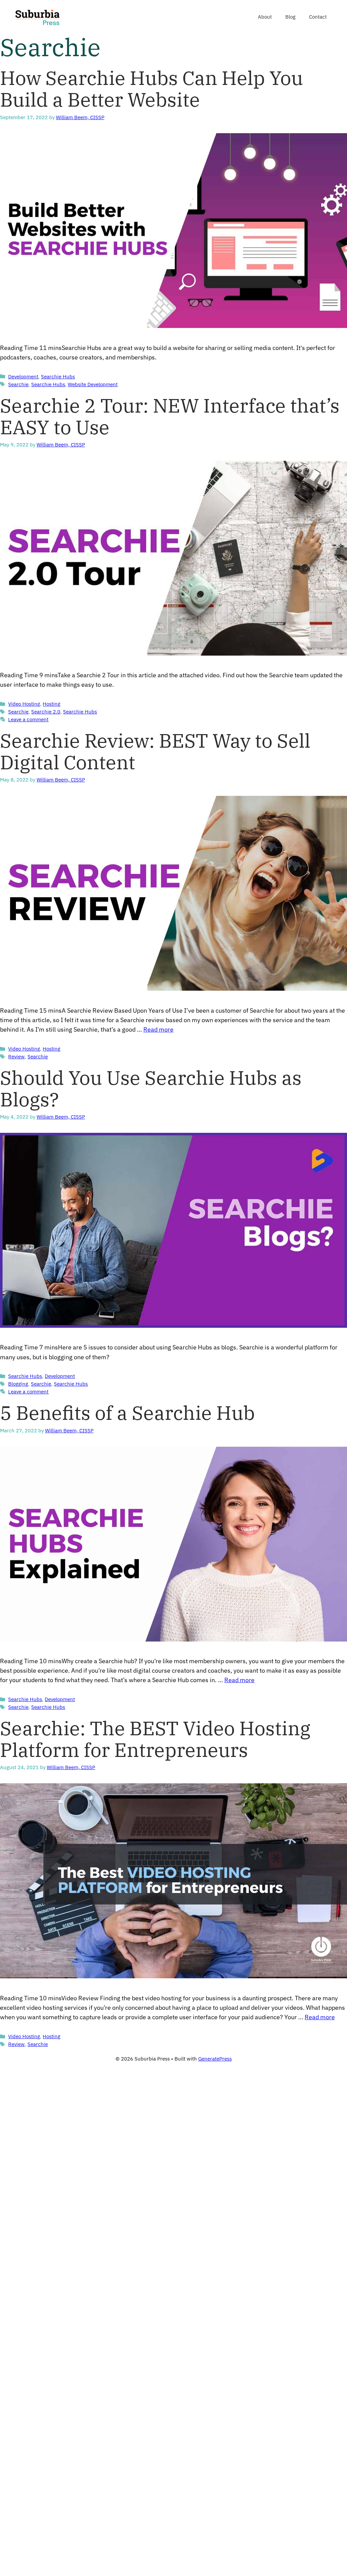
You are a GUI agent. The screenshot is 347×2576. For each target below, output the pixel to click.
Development (23, 376)
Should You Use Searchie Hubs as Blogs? (151, 1088)
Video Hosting (24, 704)
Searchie (18, 384)
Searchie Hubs (58, 376)
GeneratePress (215, 2059)
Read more (158, 1029)
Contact (318, 17)
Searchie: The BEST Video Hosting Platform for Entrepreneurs (155, 1739)
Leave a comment (28, 719)
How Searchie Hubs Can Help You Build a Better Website (151, 89)
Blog (290, 17)
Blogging (18, 1384)
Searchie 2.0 (46, 711)
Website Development (93, 384)
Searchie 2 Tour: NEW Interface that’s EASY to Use (170, 416)
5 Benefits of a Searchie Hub (127, 1413)
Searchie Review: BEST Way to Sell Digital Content (155, 751)
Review (16, 1056)
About (265, 17)
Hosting (52, 704)
